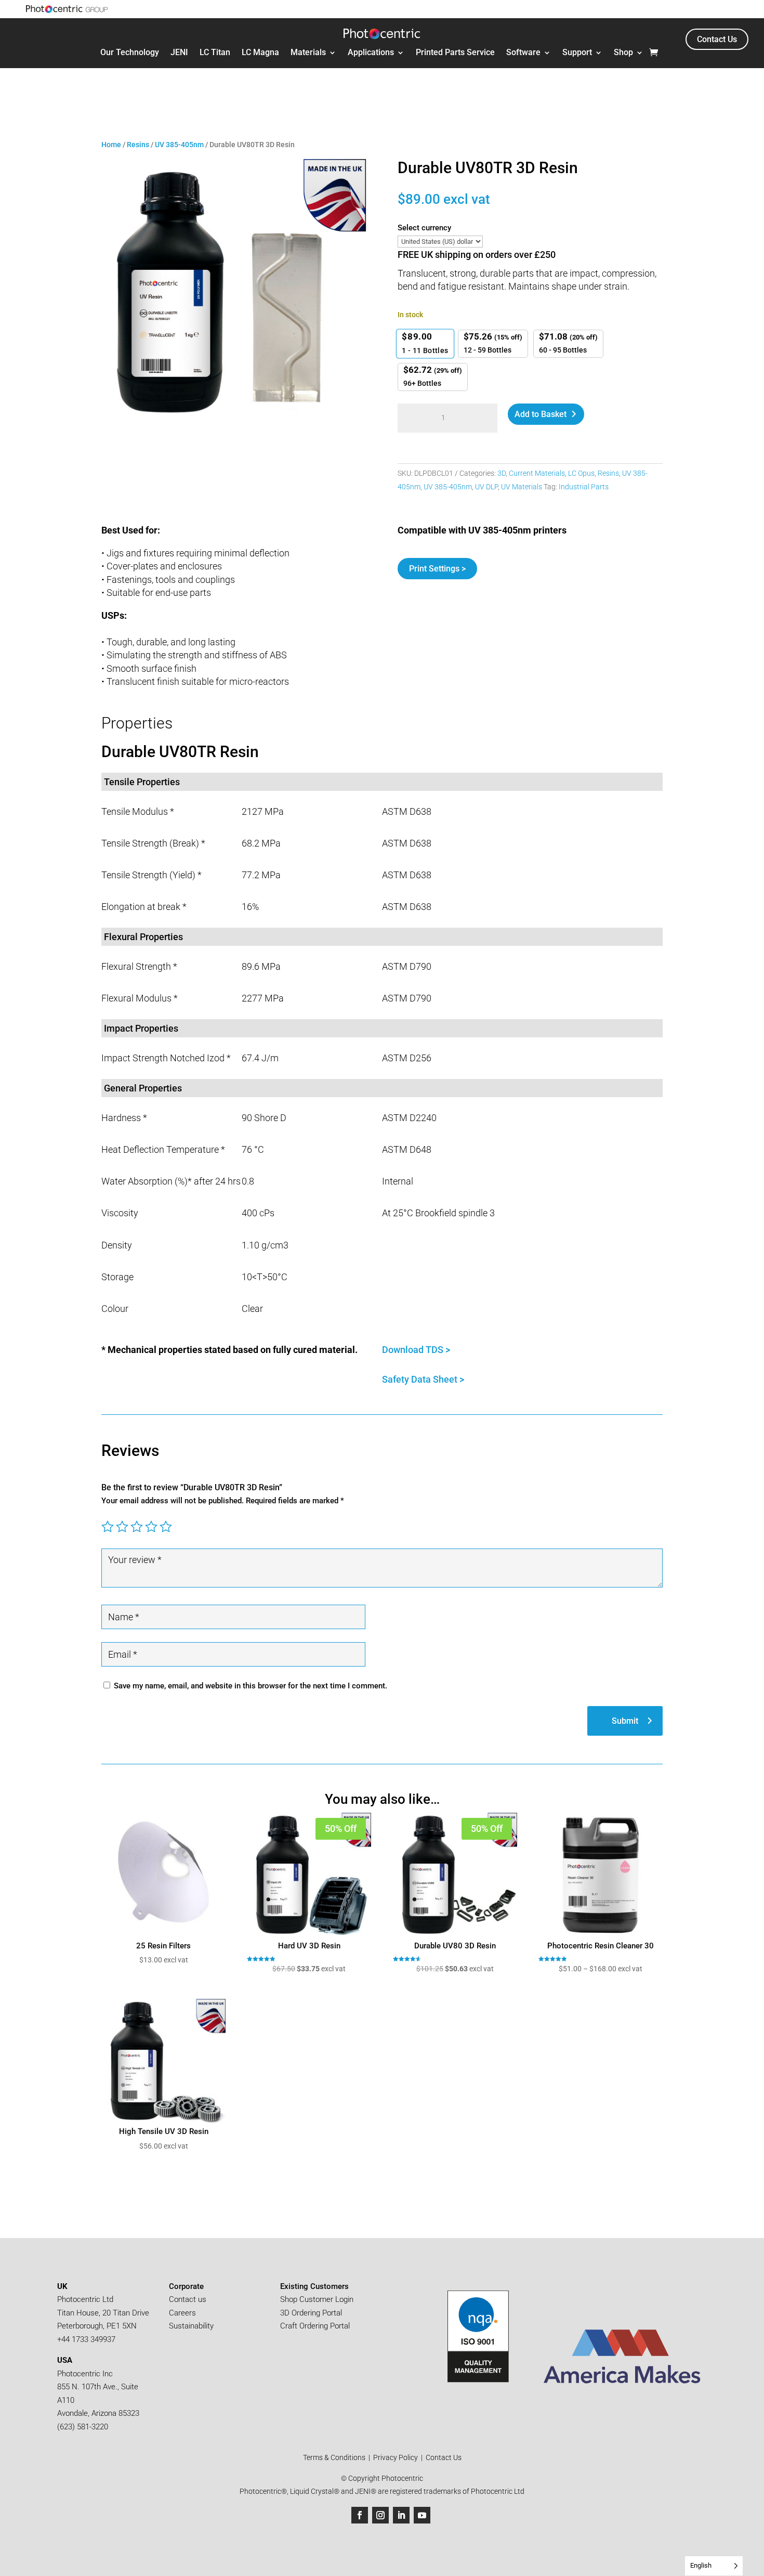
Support (577, 53)
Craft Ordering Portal (316, 2326)
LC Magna (260, 53)
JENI (179, 53)
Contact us (188, 2299)
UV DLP (486, 487)
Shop (623, 53)
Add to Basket (541, 414)
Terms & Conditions (335, 2457)
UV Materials (522, 487)
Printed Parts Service (455, 53)
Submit (625, 1721)
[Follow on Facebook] (360, 2515)
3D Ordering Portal (312, 2313)
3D (502, 473)
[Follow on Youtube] (422, 2515)
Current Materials (537, 473)
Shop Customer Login (317, 2299)
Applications (371, 53)
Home (111, 145)
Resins (138, 145)
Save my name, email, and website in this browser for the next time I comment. (251, 1686)
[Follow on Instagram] (380, 2515)
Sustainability (191, 2326)
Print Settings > (437, 569)
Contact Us (717, 39)
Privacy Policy (396, 2457)
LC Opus (581, 473)
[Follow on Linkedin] (401, 2515)
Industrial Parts (584, 487)
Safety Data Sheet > (423, 1379)
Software (523, 53)
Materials (308, 53)
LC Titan (215, 53)
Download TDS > (417, 1350)
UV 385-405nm (179, 145)
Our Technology (130, 53)
